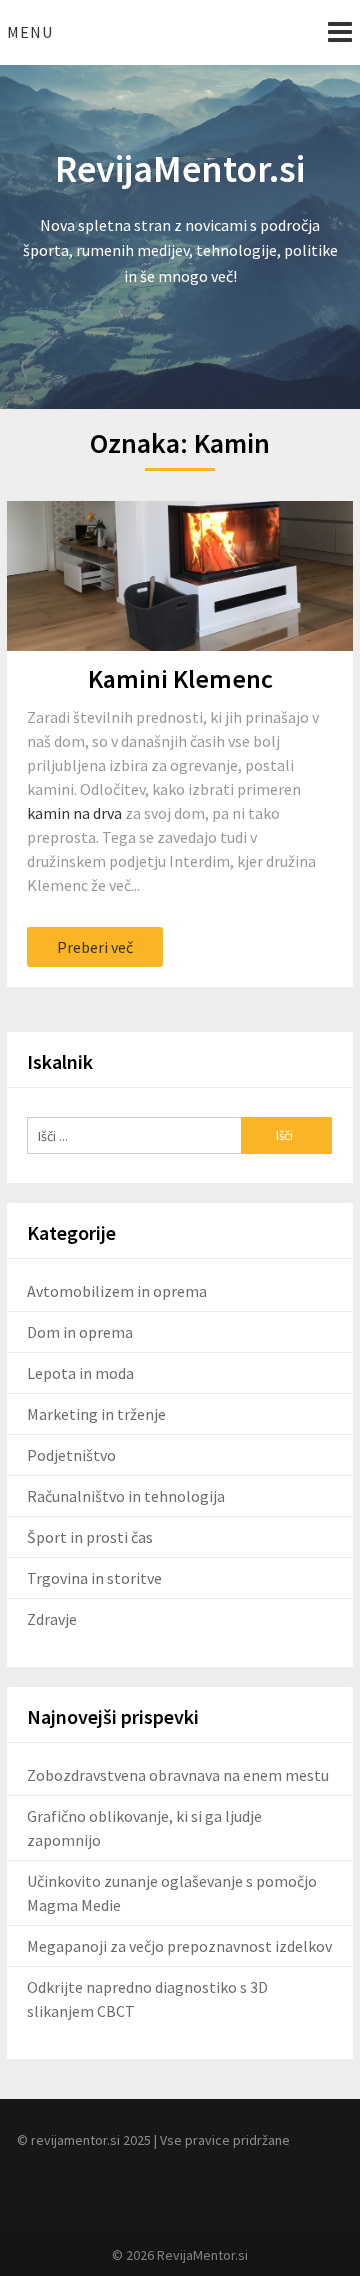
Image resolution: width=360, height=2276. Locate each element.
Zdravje (52, 1619)
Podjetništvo (71, 1455)
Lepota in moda (80, 1373)
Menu (30, 32)
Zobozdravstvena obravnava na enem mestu (178, 1775)
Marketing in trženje (96, 1414)
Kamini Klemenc (180, 678)
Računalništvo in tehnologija (126, 1496)
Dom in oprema (80, 1332)
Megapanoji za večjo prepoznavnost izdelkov (179, 1946)
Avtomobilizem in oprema (117, 1291)
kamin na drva (74, 813)
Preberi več (95, 947)
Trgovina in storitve (94, 1578)
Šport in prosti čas (90, 1537)
